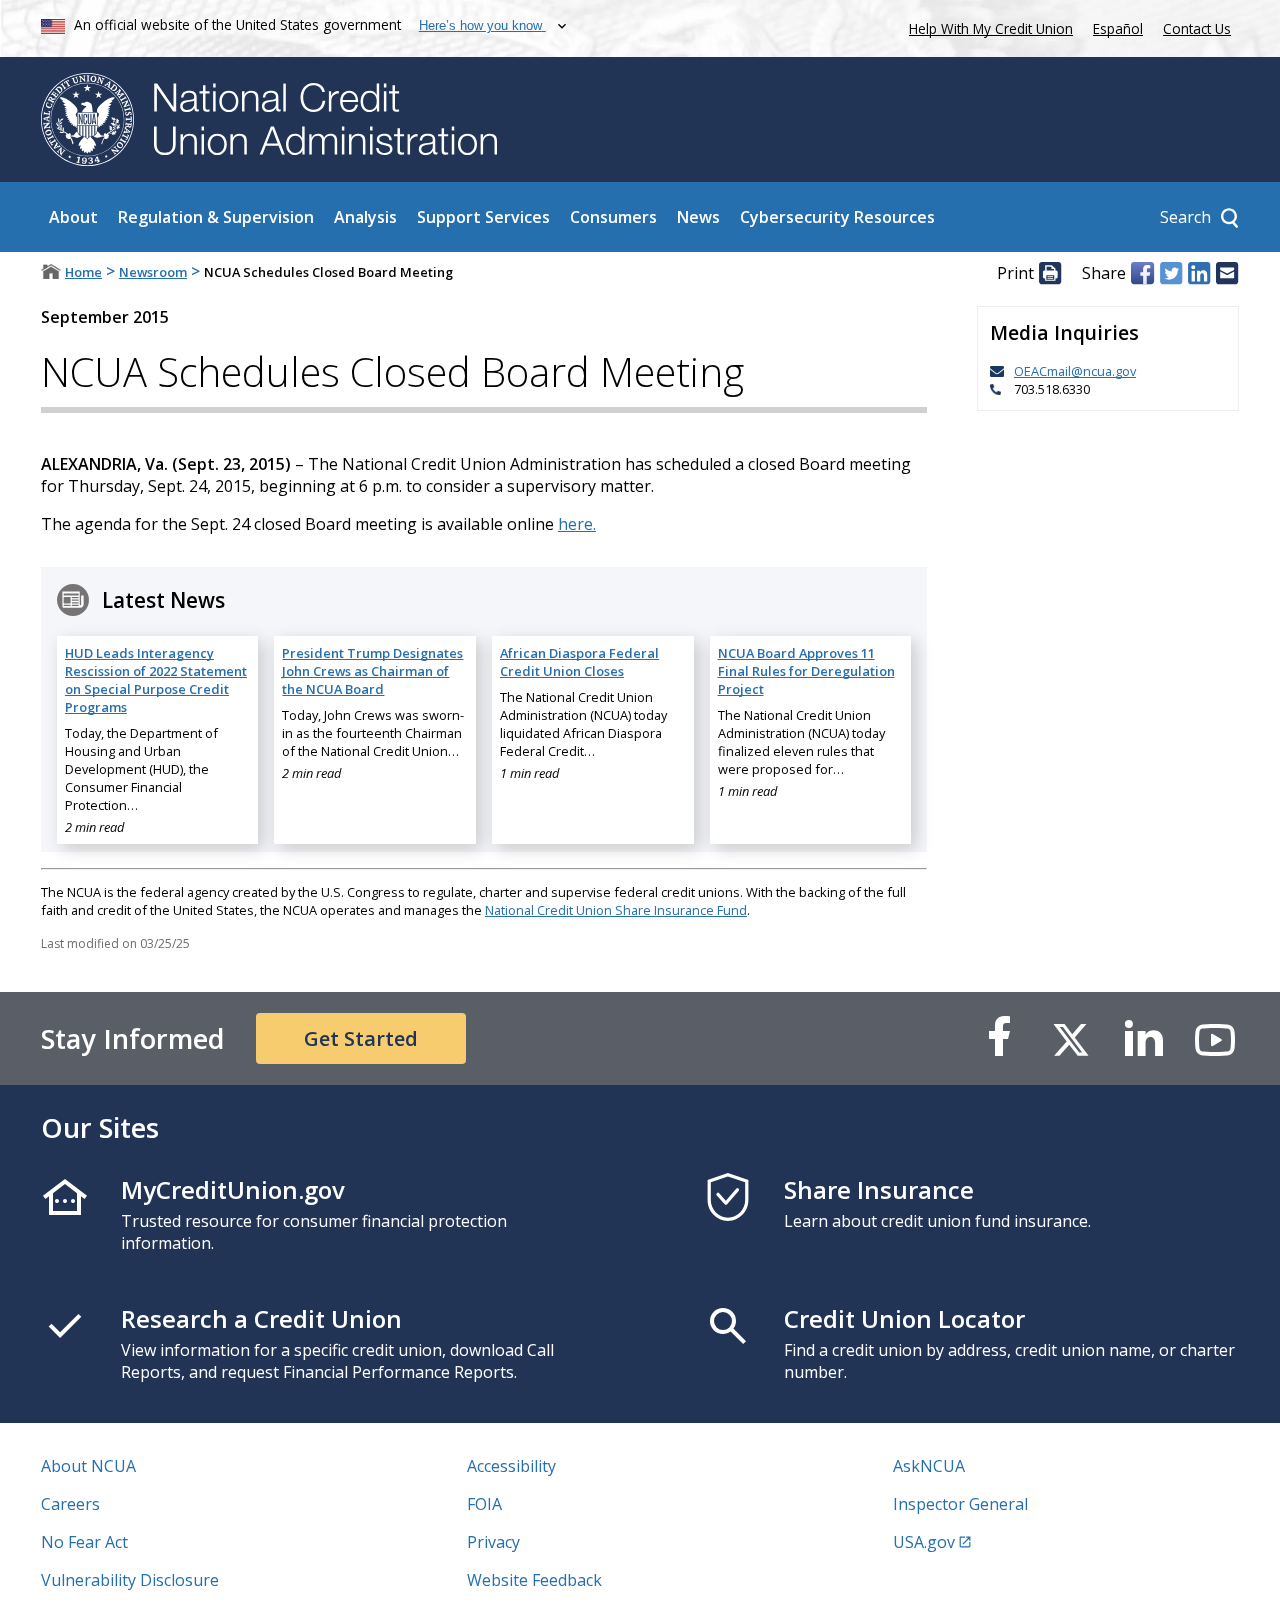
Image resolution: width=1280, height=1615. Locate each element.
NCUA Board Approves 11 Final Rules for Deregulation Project (806, 671)
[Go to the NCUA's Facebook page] (999, 1038)
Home (83, 272)
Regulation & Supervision (216, 217)
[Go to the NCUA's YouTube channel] (1215, 1038)
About (73, 217)
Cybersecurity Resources (837, 217)
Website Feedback (534, 1580)
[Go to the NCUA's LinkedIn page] (1143, 1038)
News (698, 217)
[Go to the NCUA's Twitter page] (1071, 1038)
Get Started (361, 1038)
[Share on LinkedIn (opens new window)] (1199, 273)
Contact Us (1197, 28)
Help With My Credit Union (987, 26)
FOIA (484, 1504)
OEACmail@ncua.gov (1075, 371)
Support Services (483, 217)
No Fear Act (84, 1542)
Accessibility (511, 1466)
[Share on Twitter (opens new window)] (1171, 273)
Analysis (365, 217)
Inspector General (960, 1504)
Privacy (493, 1542)
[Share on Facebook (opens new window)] (1142, 273)
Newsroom (153, 272)
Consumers (613, 217)
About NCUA (88, 1466)
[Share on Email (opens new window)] (1227, 273)
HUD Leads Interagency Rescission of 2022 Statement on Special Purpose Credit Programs (156, 680)
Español (1118, 28)
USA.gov (924, 1542)
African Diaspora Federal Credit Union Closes (579, 662)
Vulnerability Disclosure (130, 1580)
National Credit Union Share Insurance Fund (616, 910)
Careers (70, 1504)
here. (577, 524)
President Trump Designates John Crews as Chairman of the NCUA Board (372, 671)
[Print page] (1050, 273)
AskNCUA (929, 1466)
